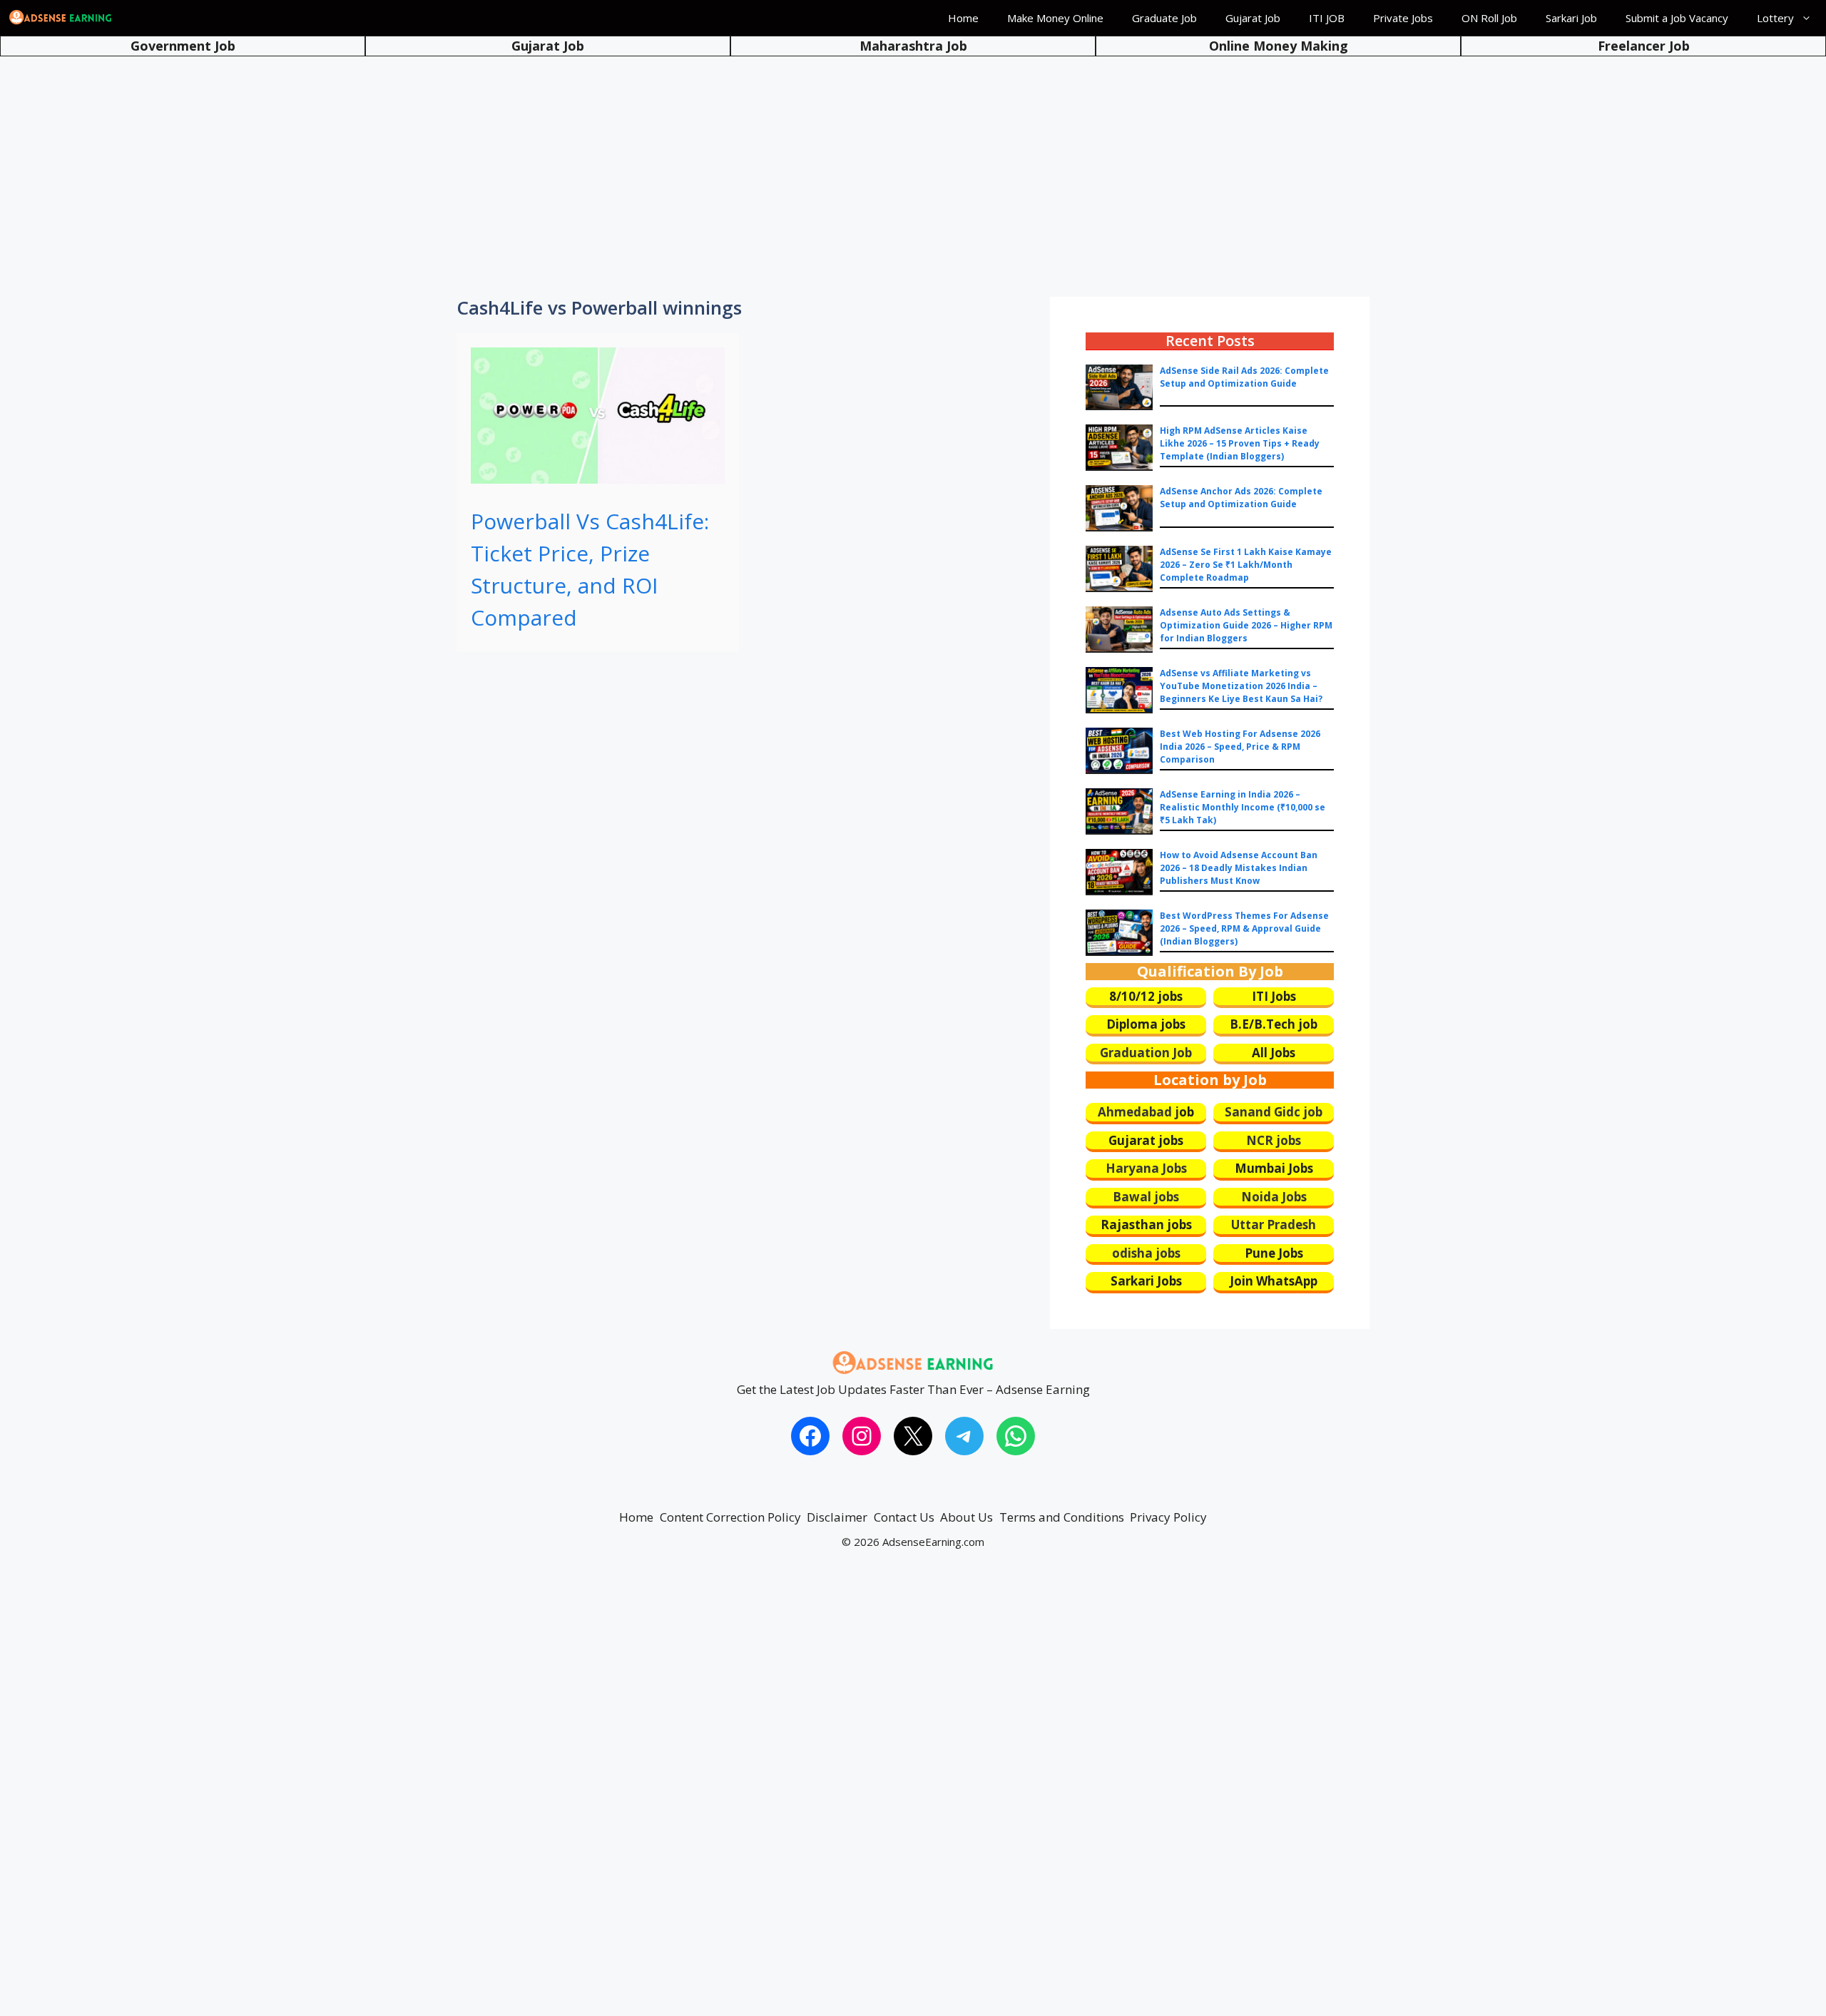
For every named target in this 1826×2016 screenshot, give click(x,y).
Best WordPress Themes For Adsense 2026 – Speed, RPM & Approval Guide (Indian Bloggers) (1244, 928)
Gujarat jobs (1146, 1140)
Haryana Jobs (1146, 1168)
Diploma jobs (1146, 1024)
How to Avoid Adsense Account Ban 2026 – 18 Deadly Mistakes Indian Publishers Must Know (1239, 868)
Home (963, 18)
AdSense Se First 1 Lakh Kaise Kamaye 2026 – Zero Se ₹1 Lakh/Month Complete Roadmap (1246, 565)
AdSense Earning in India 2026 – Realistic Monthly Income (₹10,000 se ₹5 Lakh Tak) (1243, 807)
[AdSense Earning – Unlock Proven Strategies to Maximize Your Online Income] (61, 18)
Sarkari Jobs (1146, 1281)
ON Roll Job (1489, 18)
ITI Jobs (1274, 996)
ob (1187, 1112)
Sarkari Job (1571, 18)
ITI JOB (1327, 18)
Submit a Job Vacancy (1677, 18)
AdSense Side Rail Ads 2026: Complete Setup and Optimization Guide (1244, 377)
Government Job (183, 46)
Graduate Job (1164, 18)
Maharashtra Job (913, 46)
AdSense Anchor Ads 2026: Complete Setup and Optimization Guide (1241, 498)
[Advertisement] (913, 164)
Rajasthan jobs (1146, 1225)
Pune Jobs (1274, 1253)
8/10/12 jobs (1146, 996)
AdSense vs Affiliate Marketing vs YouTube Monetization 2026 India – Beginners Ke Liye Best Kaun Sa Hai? (1241, 686)
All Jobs (1274, 1053)
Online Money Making (1279, 46)
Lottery (1775, 18)
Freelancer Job (1644, 46)
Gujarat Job (1253, 18)
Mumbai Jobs (1274, 1168)
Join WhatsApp (1274, 1281)
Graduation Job (1146, 1053)
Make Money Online (1055, 18)
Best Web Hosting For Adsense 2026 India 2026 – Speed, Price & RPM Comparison (1240, 747)
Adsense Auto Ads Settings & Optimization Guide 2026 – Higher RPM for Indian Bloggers (1246, 625)
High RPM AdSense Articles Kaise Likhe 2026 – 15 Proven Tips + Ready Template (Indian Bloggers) (1240, 443)
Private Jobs (1403, 18)
